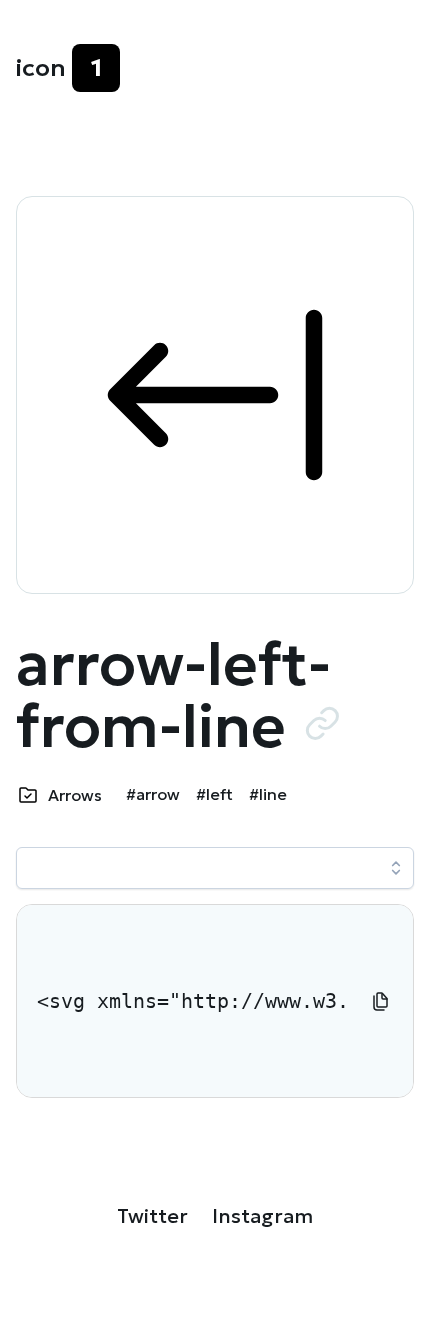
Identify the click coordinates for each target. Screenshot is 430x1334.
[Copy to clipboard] (381, 1001)
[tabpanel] (215, 1001)
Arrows (75, 795)
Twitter (152, 1216)
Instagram (262, 1216)
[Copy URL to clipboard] (322, 723)
